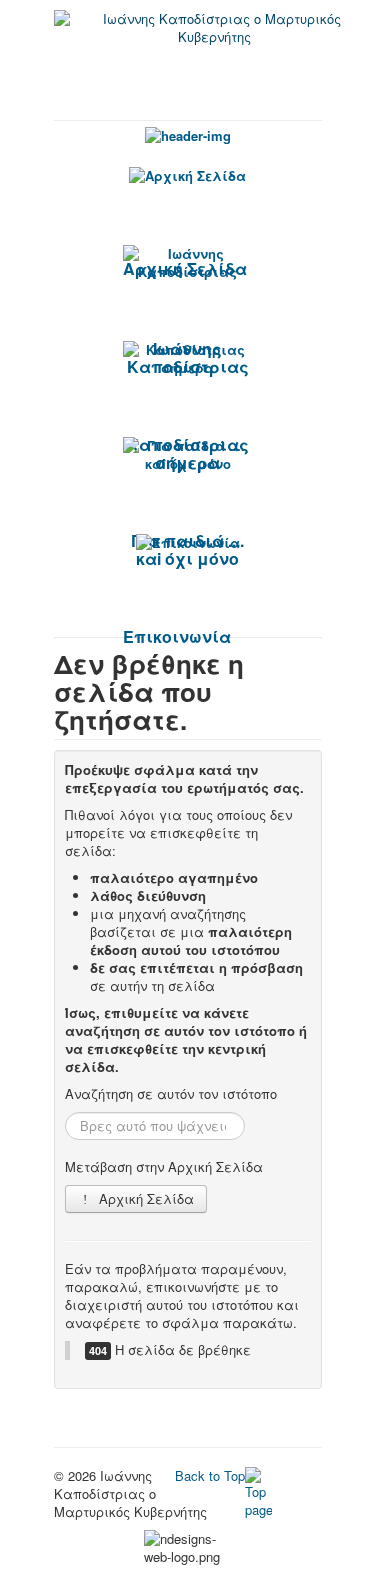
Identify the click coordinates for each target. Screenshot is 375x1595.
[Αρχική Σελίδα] (188, 174)
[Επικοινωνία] (188, 542)
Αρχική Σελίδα (144, 1198)
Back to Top (210, 1475)
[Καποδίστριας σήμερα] (188, 359)
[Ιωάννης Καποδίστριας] (188, 263)
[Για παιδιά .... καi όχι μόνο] (188, 455)
